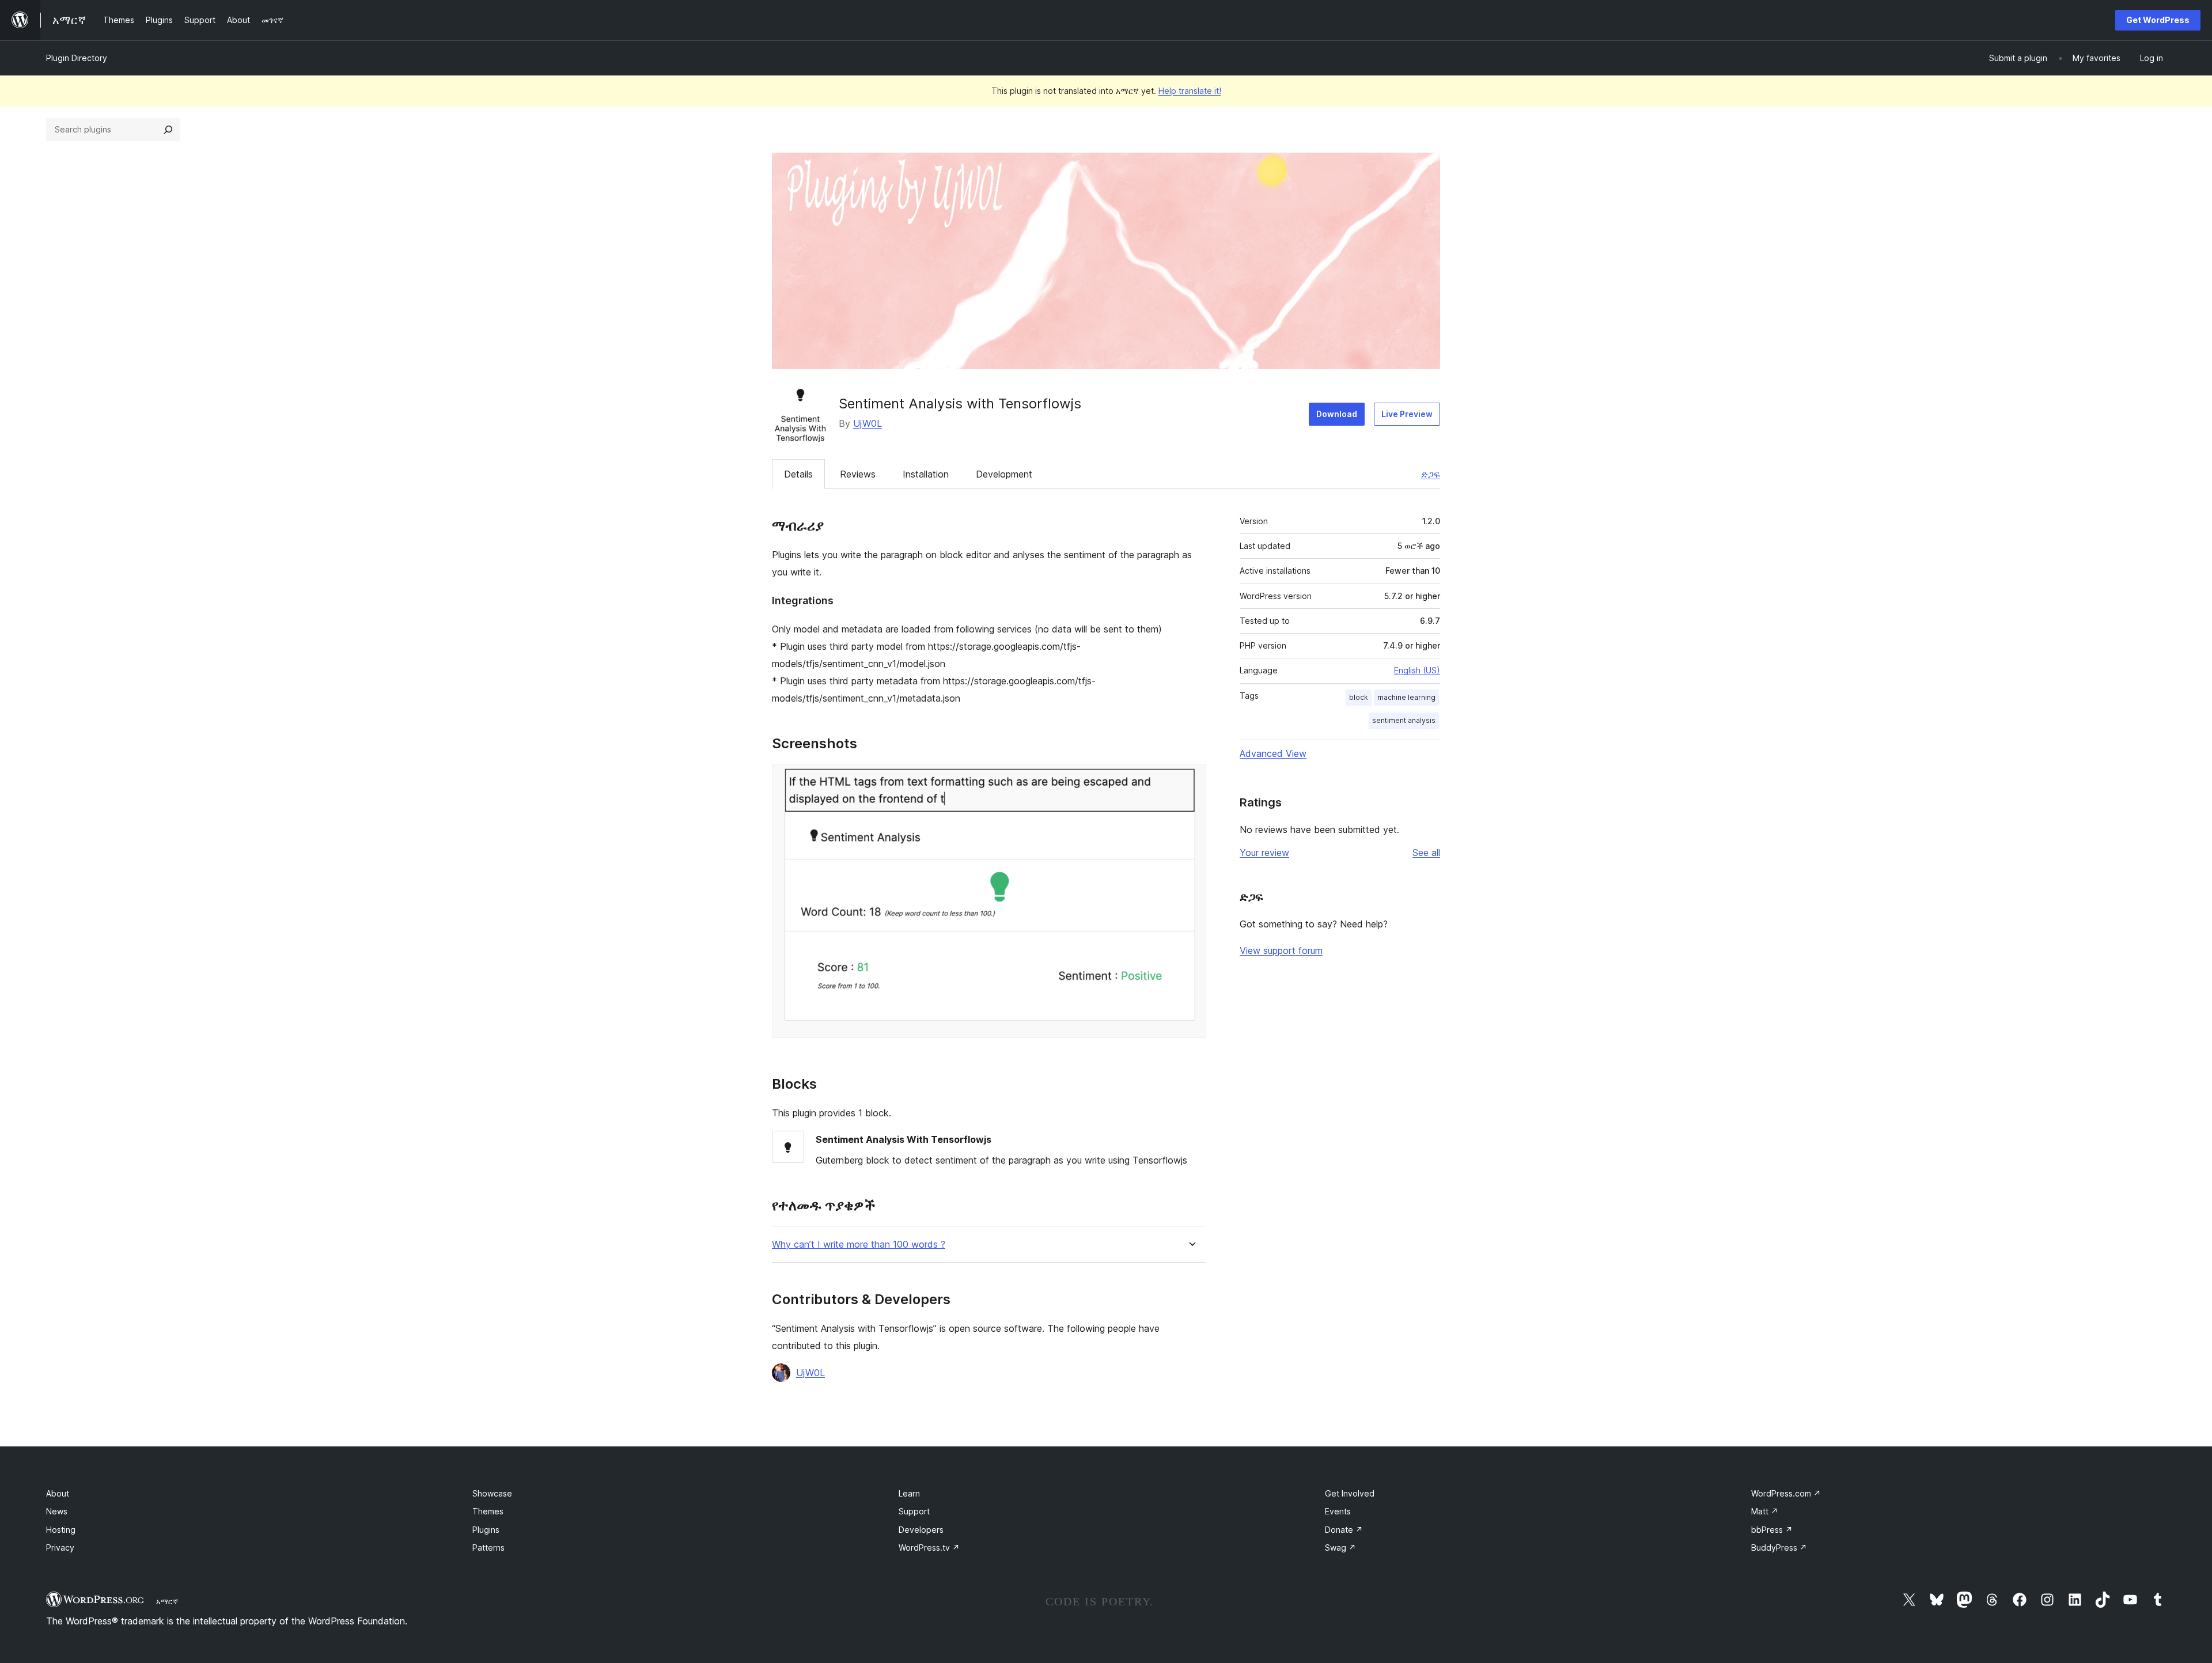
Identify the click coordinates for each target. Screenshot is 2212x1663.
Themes (488, 1511)
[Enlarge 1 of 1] (1191, 779)
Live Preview (1407, 414)
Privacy (60, 1548)
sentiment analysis (1404, 720)
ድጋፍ (1431, 474)
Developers (921, 1530)
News (57, 1511)
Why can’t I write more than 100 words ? (859, 1245)
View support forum (1281, 950)
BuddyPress (1779, 1548)
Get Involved (1350, 1493)
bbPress (1772, 1530)
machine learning (1406, 697)
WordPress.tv (929, 1548)
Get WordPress (2158, 20)
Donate (1344, 1530)
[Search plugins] (168, 130)
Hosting (61, 1530)
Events (1338, 1511)
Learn (909, 1493)
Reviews (858, 474)
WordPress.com (1786, 1493)
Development (1004, 474)
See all (1426, 853)
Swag (1340, 1548)
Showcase (492, 1493)
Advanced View (1273, 753)
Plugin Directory (77, 58)
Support (914, 1511)
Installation (926, 474)
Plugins (486, 1530)
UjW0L (868, 423)
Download (1337, 414)
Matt (1765, 1511)
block (1359, 697)
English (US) (1417, 670)
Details (798, 474)
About (58, 1493)
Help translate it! (1190, 91)
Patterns (488, 1548)
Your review (1264, 853)
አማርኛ (167, 1601)
